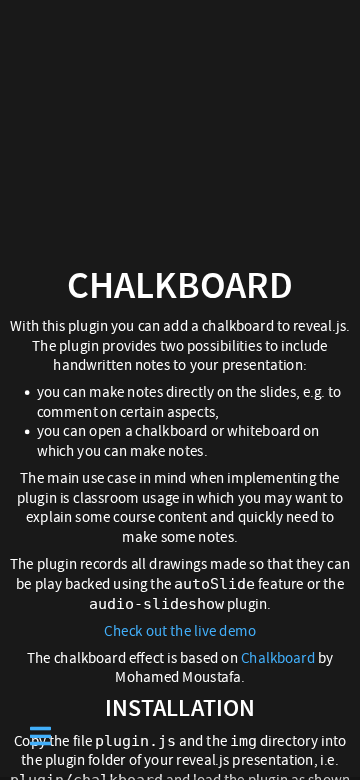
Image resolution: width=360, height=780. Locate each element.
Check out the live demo (180, 630)
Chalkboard (278, 657)
